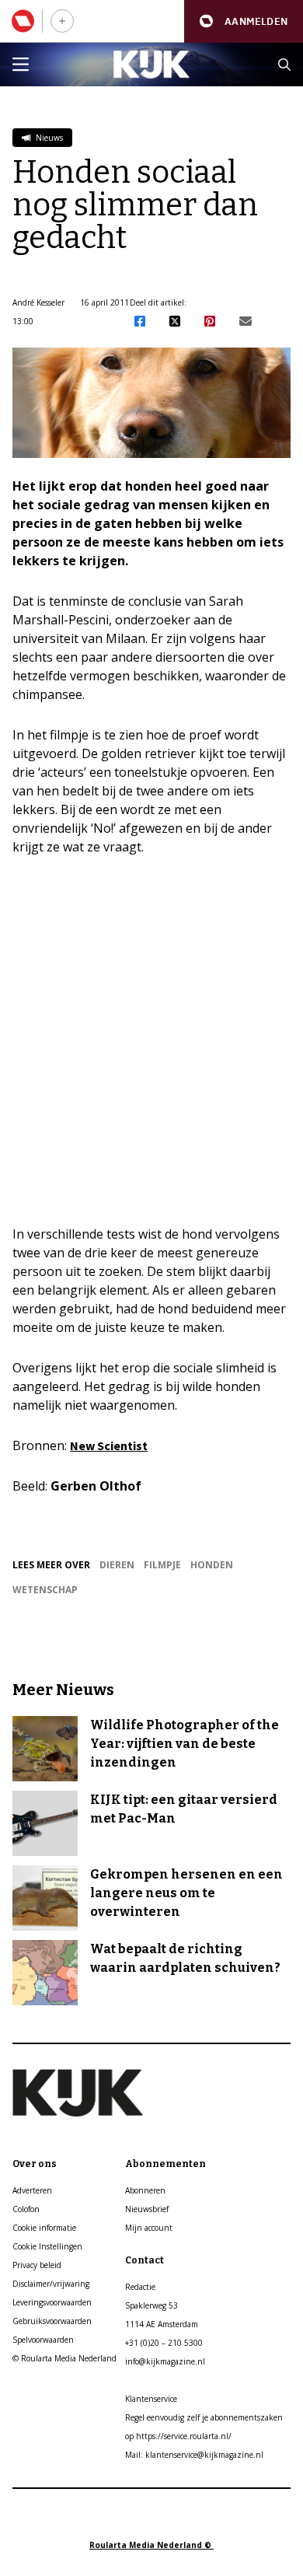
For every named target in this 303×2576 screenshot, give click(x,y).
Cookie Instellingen (47, 2246)
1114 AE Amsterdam (162, 2324)
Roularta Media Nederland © (151, 2545)
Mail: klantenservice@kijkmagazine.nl (194, 2455)
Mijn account (149, 2228)
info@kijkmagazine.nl (165, 2361)
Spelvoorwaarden (43, 2340)
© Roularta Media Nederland (64, 2358)
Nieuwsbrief (147, 2209)
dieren (117, 1565)
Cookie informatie (44, 2228)
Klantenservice (151, 2399)
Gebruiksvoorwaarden (52, 2321)
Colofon (26, 2209)
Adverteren (32, 2190)
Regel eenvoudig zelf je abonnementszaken (204, 2417)
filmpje (162, 1565)
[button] (244, 21)
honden (212, 1565)
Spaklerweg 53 (151, 2305)
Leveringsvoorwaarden (52, 2302)
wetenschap (45, 1590)
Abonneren (145, 2190)
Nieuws (48, 138)
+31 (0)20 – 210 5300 (164, 2343)
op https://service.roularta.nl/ (178, 2436)
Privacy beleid (37, 2265)
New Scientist (109, 1445)
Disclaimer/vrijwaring (51, 2284)
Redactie (140, 2287)
